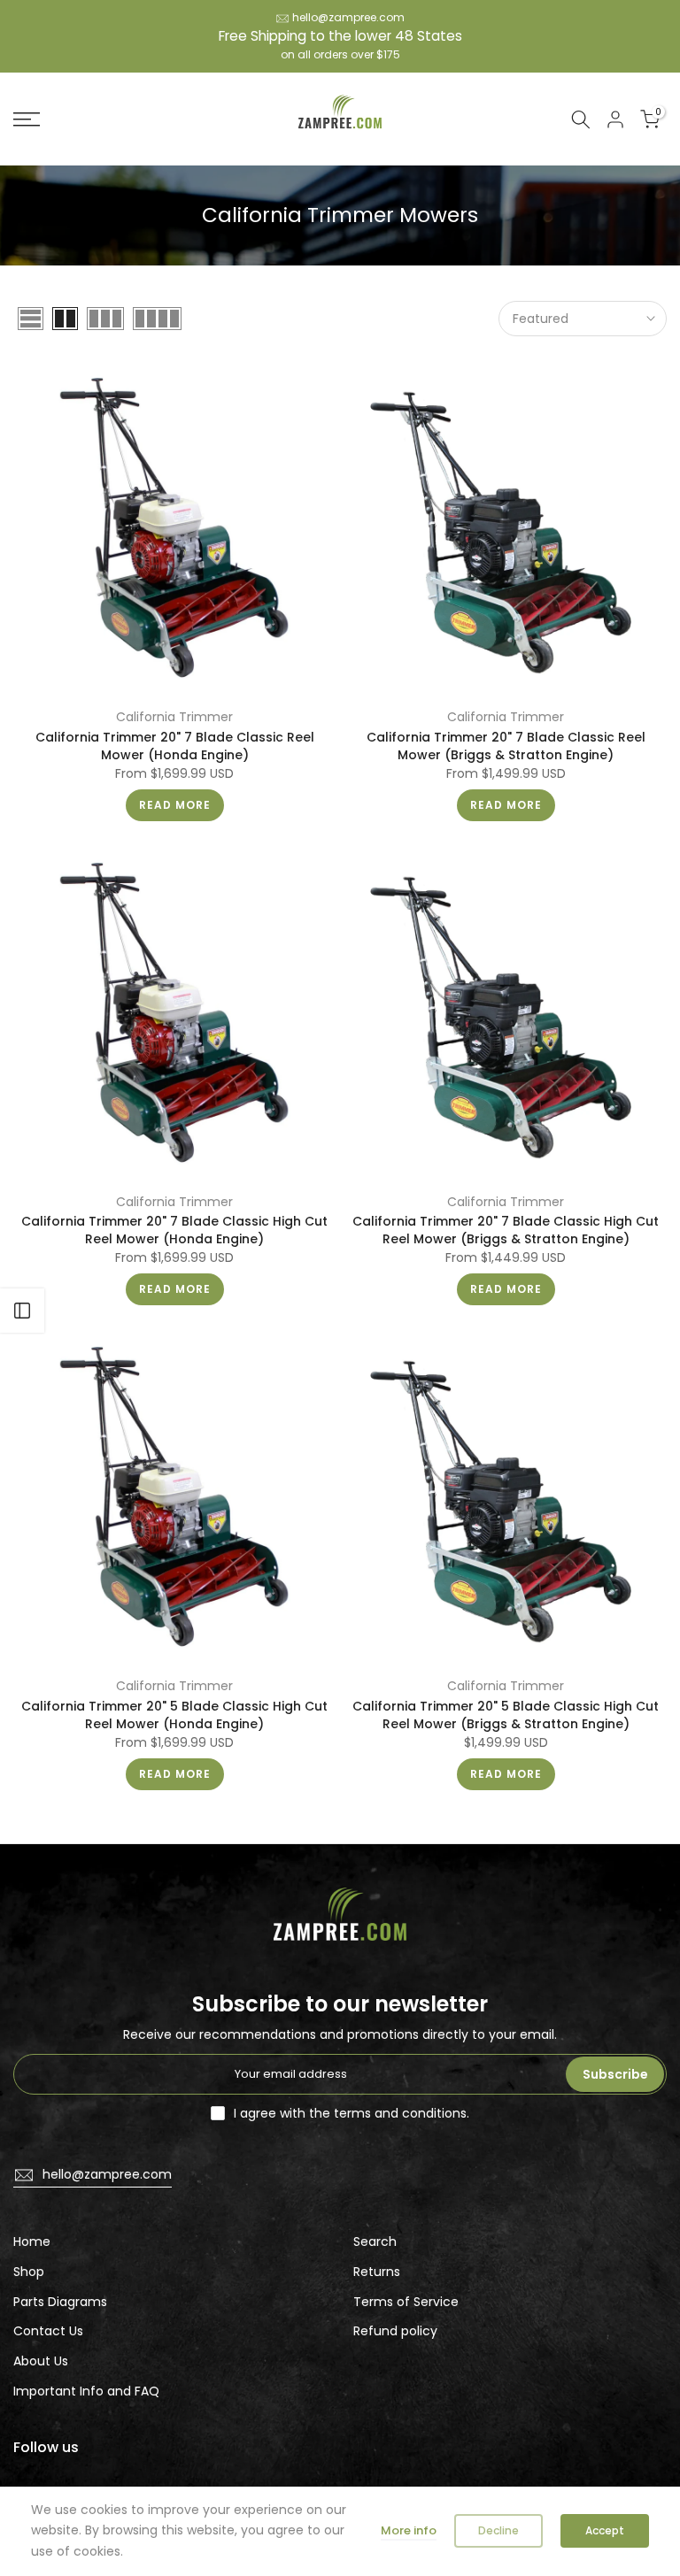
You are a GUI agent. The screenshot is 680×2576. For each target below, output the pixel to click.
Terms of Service (406, 2302)
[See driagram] (22, 1311)
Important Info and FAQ (86, 2391)
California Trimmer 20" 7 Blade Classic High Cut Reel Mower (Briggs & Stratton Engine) (506, 1230)
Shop (29, 2272)
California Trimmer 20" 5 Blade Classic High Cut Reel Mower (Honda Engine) (174, 1715)
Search (375, 2242)
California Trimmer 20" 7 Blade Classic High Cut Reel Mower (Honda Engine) (174, 1230)
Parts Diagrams (60, 2302)
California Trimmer (174, 717)
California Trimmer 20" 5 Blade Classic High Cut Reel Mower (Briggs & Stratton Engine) (506, 1715)
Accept (605, 2530)
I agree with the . (352, 2113)
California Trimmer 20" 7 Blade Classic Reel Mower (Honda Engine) (175, 746)
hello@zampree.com (348, 17)
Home (32, 2242)
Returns (377, 2272)
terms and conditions (400, 2113)
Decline (498, 2530)
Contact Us (48, 2331)
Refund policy (395, 2331)
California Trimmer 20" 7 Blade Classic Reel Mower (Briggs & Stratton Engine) (506, 746)
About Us (41, 2361)
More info (409, 2530)
